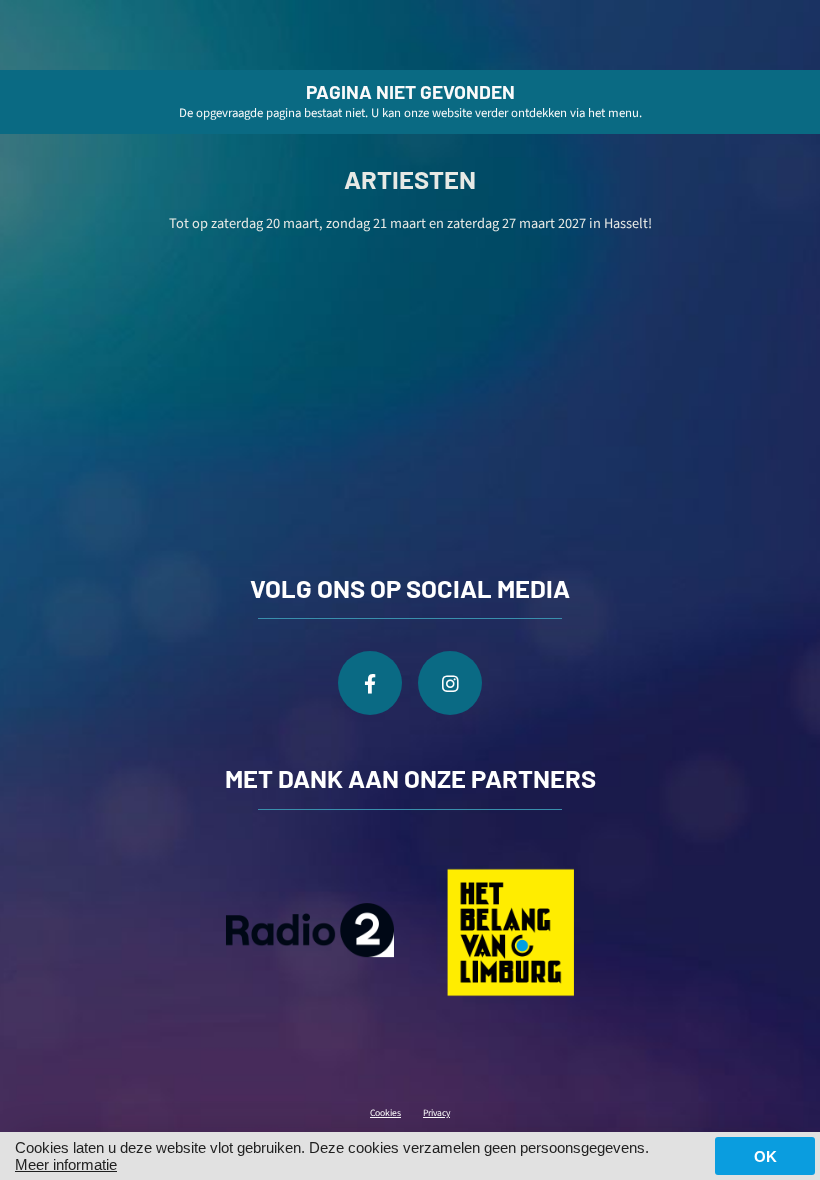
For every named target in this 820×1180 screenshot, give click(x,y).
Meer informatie (66, 1164)
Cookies (385, 1113)
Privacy (436, 1113)
